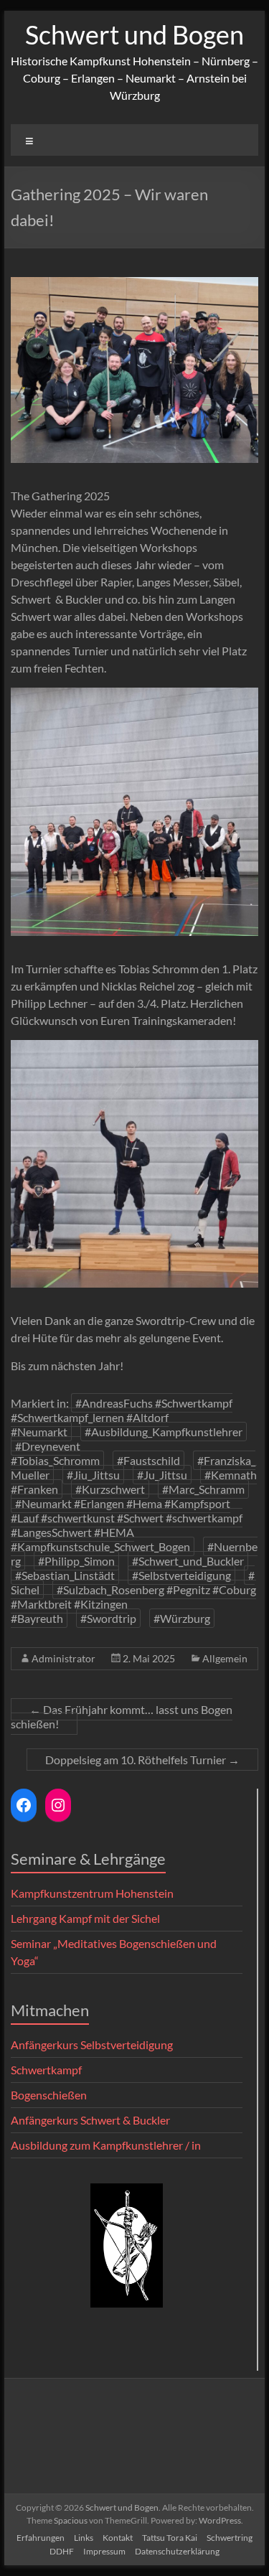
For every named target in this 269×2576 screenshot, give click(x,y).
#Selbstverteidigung (181, 1575)
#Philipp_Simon (76, 1561)
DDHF (62, 2551)
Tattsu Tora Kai (170, 2538)
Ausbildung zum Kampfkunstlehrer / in (106, 2145)
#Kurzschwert (110, 1489)
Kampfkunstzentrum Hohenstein (92, 1893)
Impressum (104, 2551)
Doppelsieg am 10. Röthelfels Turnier (142, 1760)
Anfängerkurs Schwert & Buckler (90, 2120)
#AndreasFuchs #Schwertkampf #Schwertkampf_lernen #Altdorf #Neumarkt (122, 1417)
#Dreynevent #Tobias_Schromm (55, 1453)
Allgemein (225, 1658)
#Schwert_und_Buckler (188, 1561)
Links (84, 2538)
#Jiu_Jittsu (93, 1475)
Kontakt (118, 2538)
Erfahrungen (41, 2538)
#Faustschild (148, 1460)
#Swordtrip (108, 1618)
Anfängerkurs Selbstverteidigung (92, 2045)
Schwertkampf (46, 2070)
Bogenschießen (49, 2095)
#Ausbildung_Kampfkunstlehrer (164, 1432)
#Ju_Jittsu (162, 1475)
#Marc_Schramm (203, 1489)
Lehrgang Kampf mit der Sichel (85, 1918)
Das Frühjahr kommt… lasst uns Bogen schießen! (122, 1716)
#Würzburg (182, 1618)
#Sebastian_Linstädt (65, 1575)
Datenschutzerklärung (177, 2551)
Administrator (63, 1658)
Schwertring (230, 2538)
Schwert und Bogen (134, 34)
